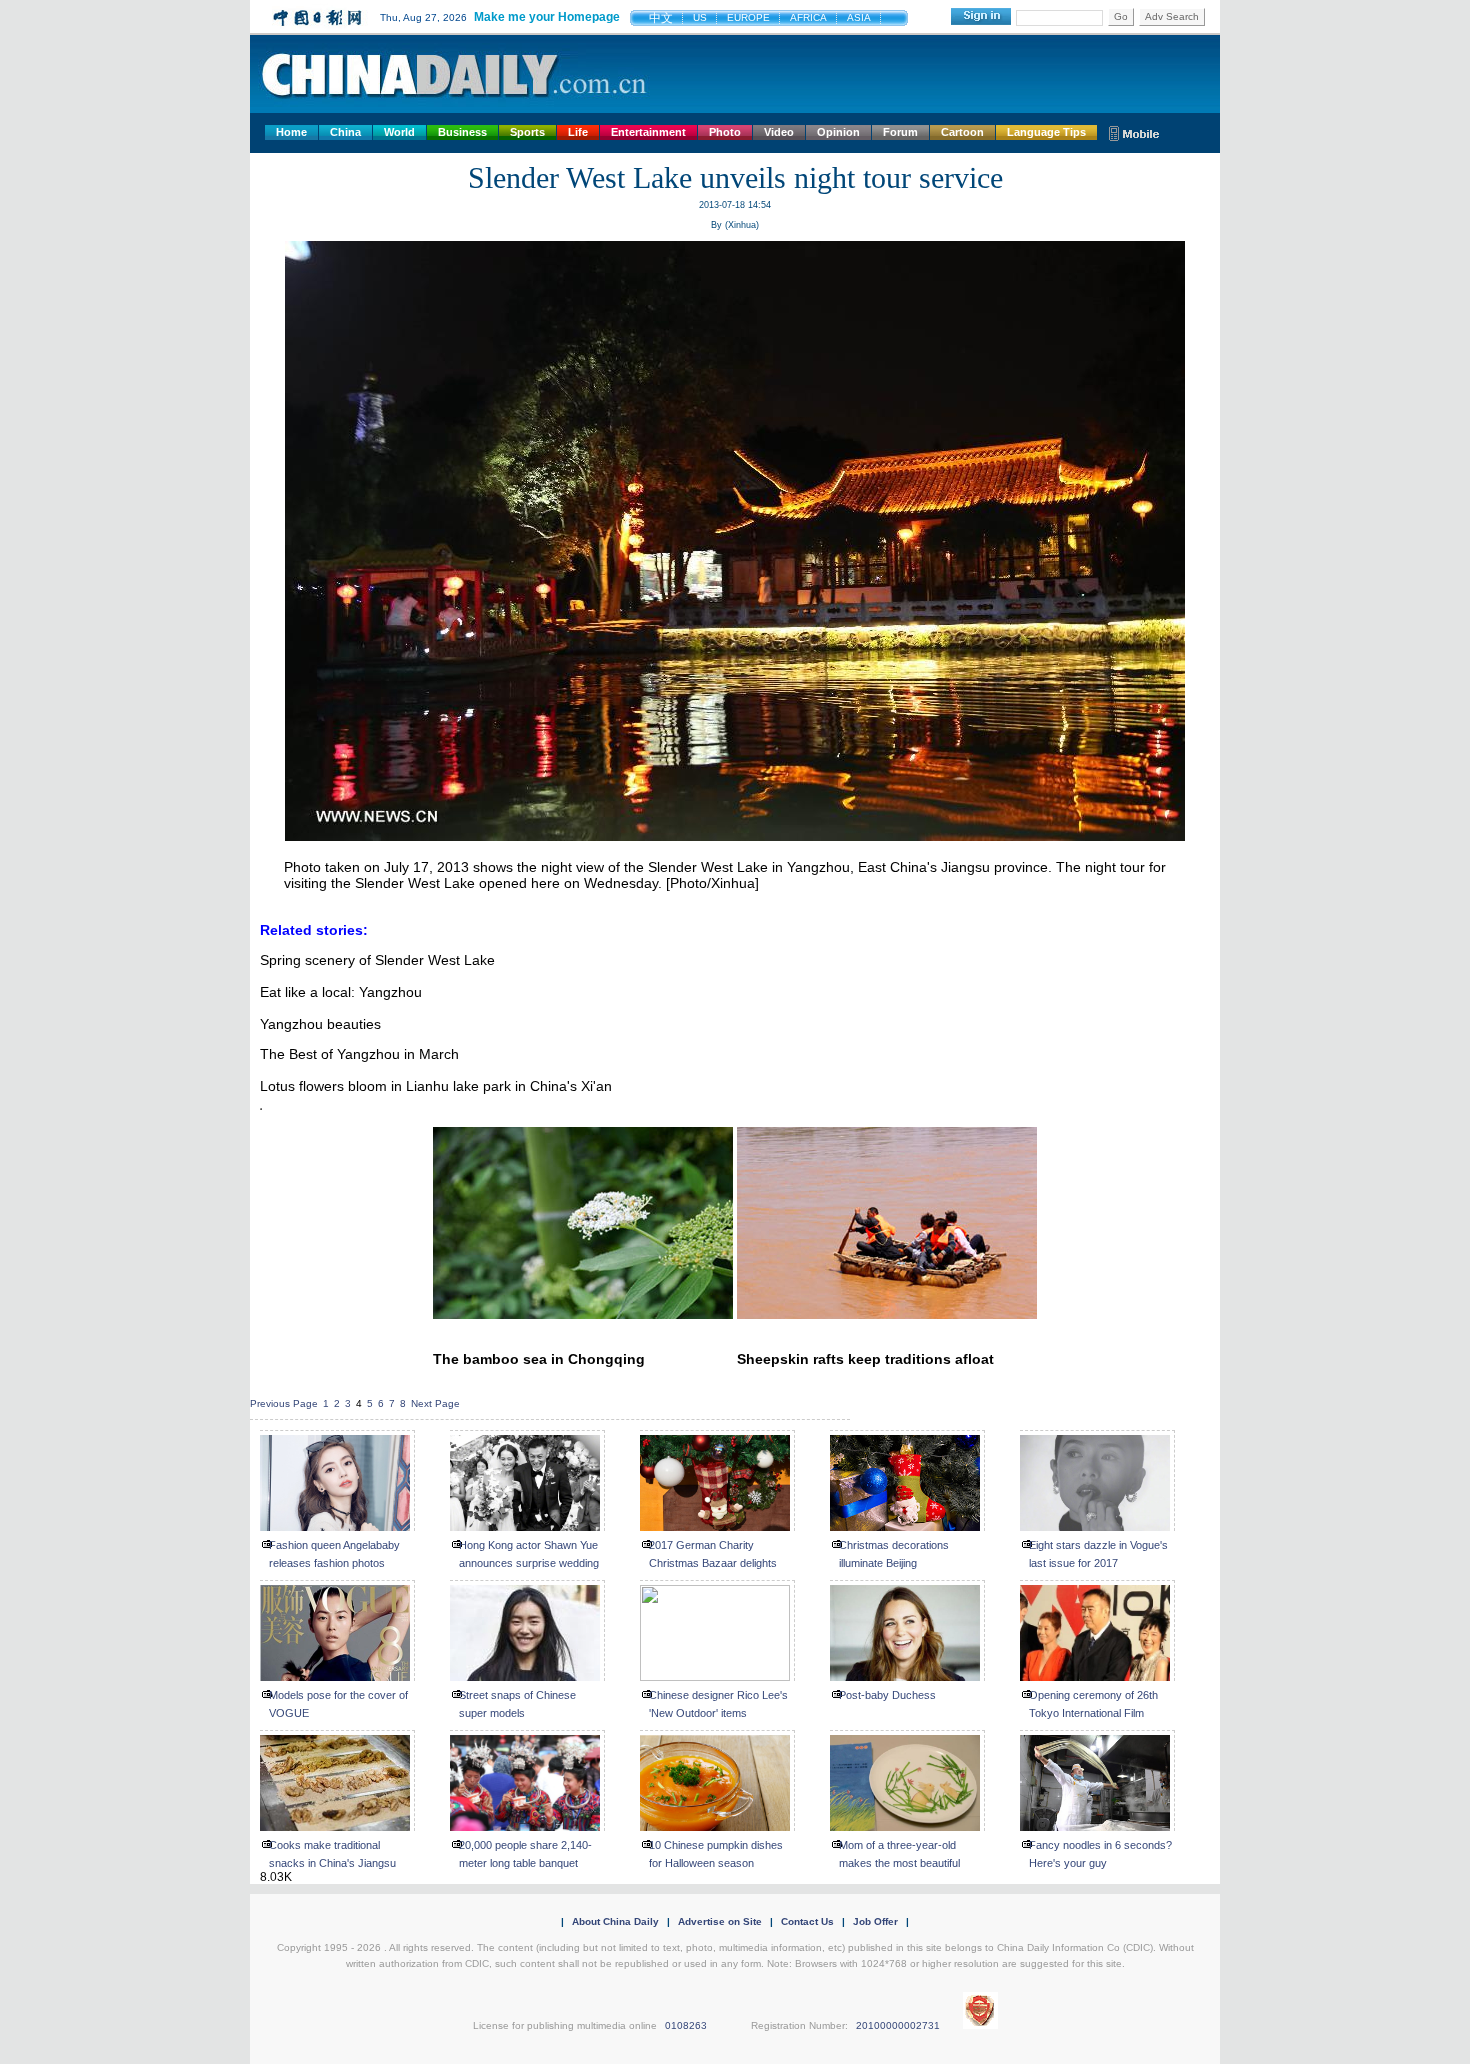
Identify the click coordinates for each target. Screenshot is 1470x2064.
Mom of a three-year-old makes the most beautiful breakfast (899, 1863)
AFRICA (808, 17)
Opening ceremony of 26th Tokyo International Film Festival (1093, 1713)
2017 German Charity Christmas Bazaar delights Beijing (713, 1563)
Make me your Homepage (547, 17)
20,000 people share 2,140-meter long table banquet (525, 1854)
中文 (661, 18)
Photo (725, 132)
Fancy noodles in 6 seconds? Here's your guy (1100, 1854)
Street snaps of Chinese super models (517, 1704)
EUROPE (748, 17)
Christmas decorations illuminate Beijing (894, 1554)
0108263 (686, 2025)
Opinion (838, 132)
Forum (900, 132)
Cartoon (962, 132)
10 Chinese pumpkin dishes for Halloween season (716, 1854)
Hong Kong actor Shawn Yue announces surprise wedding (529, 1554)
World (399, 132)
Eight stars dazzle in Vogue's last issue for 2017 (1098, 1554)
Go (1121, 16)
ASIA (859, 17)
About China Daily (615, 1921)
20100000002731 (898, 2025)
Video (779, 132)
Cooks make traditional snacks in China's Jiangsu (332, 1854)
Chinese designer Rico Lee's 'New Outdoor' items (718, 1704)
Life (578, 132)
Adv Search (1172, 16)
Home (291, 132)
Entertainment (648, 132)
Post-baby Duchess (887, 1695)
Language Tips (1046, 132)
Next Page (435, 1403)
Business (462, 132)
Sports (527, 132)
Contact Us (807, 1921)
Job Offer (875, 1921)
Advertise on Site (720, 1921)
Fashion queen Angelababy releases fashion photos (334, 1554)
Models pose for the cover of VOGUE (338, 1704)
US (700, 17)
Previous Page (284, 1403)
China (345, 132)
